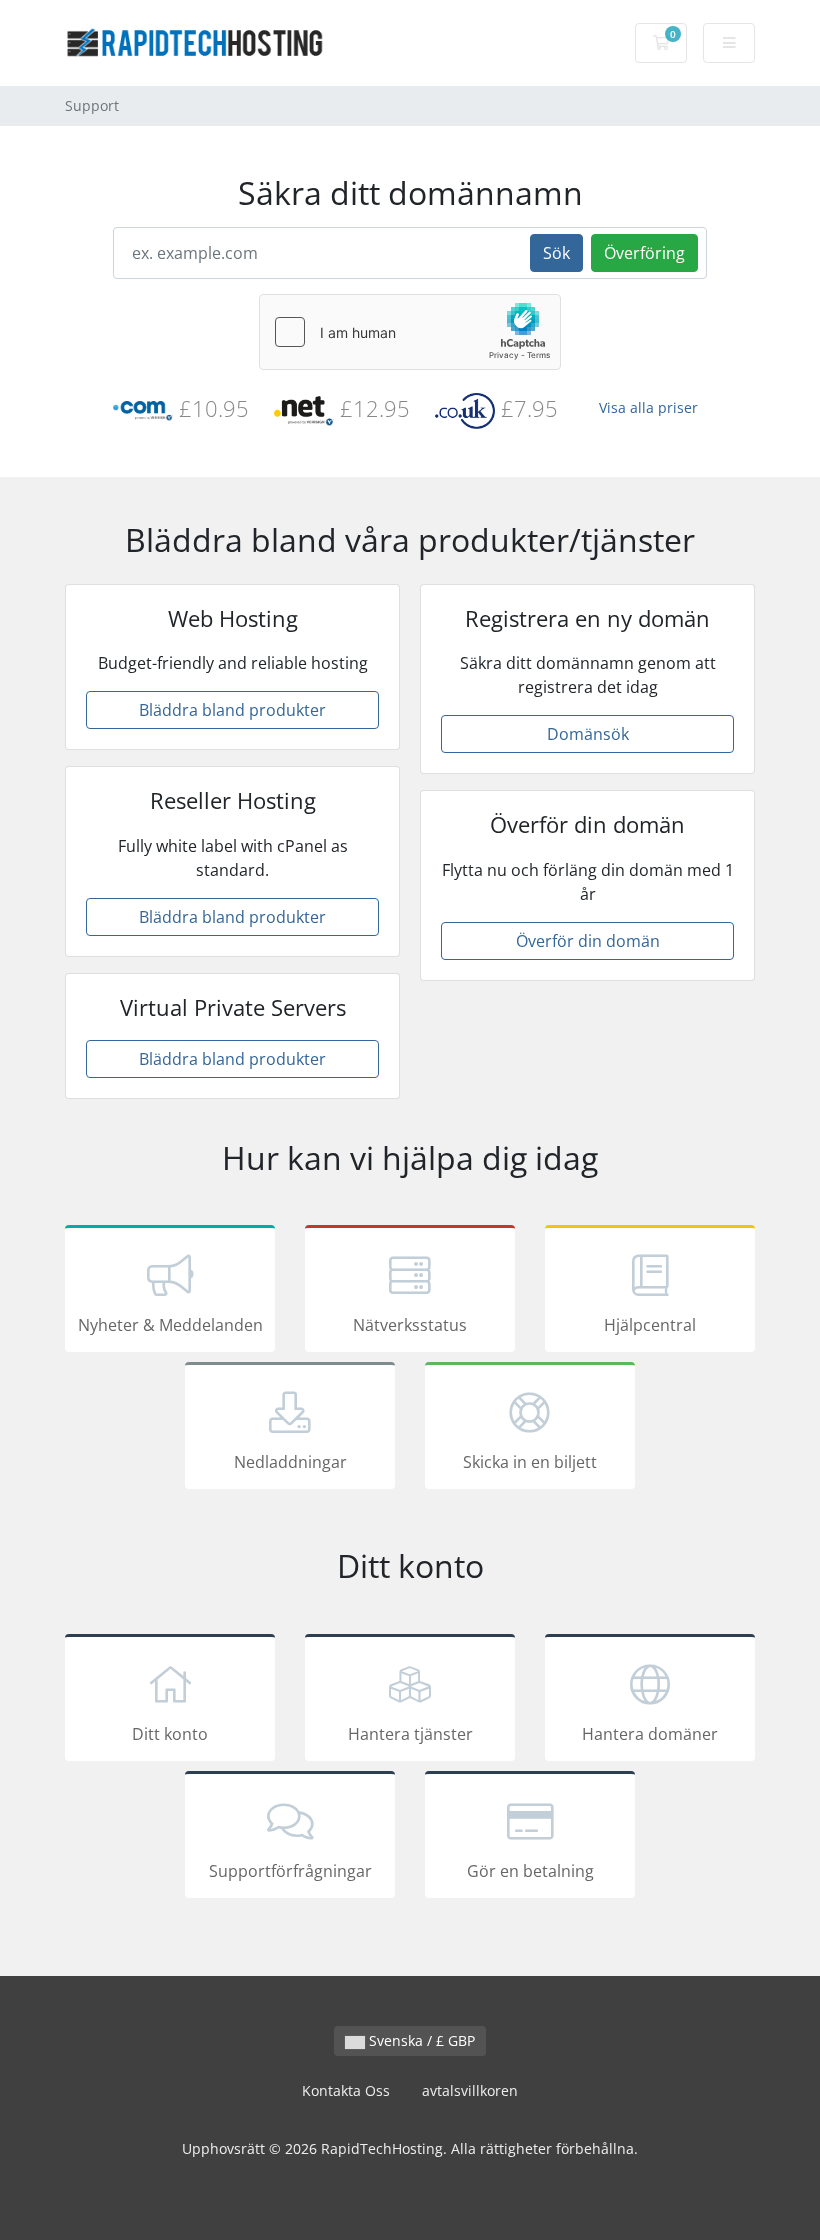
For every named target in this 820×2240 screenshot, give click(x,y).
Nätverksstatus (410, 1325)
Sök (556, 253)
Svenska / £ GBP (420, 2040)
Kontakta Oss (346, 2090)
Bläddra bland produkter (232, 710)
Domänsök (588, 734)
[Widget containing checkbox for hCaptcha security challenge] (410, 332)
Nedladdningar (290, 1462)
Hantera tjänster (410, 1734)
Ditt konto (170, 1734)
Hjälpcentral (650, 1325)
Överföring (644, 253)
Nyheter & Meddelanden (170, 1325)
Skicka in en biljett (530, 1462)
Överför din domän (588, 941)
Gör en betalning (530, 1871)
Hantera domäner (650, 1734)
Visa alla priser (648, 407)
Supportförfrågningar (290, 1871)
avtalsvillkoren (470, 2090)
